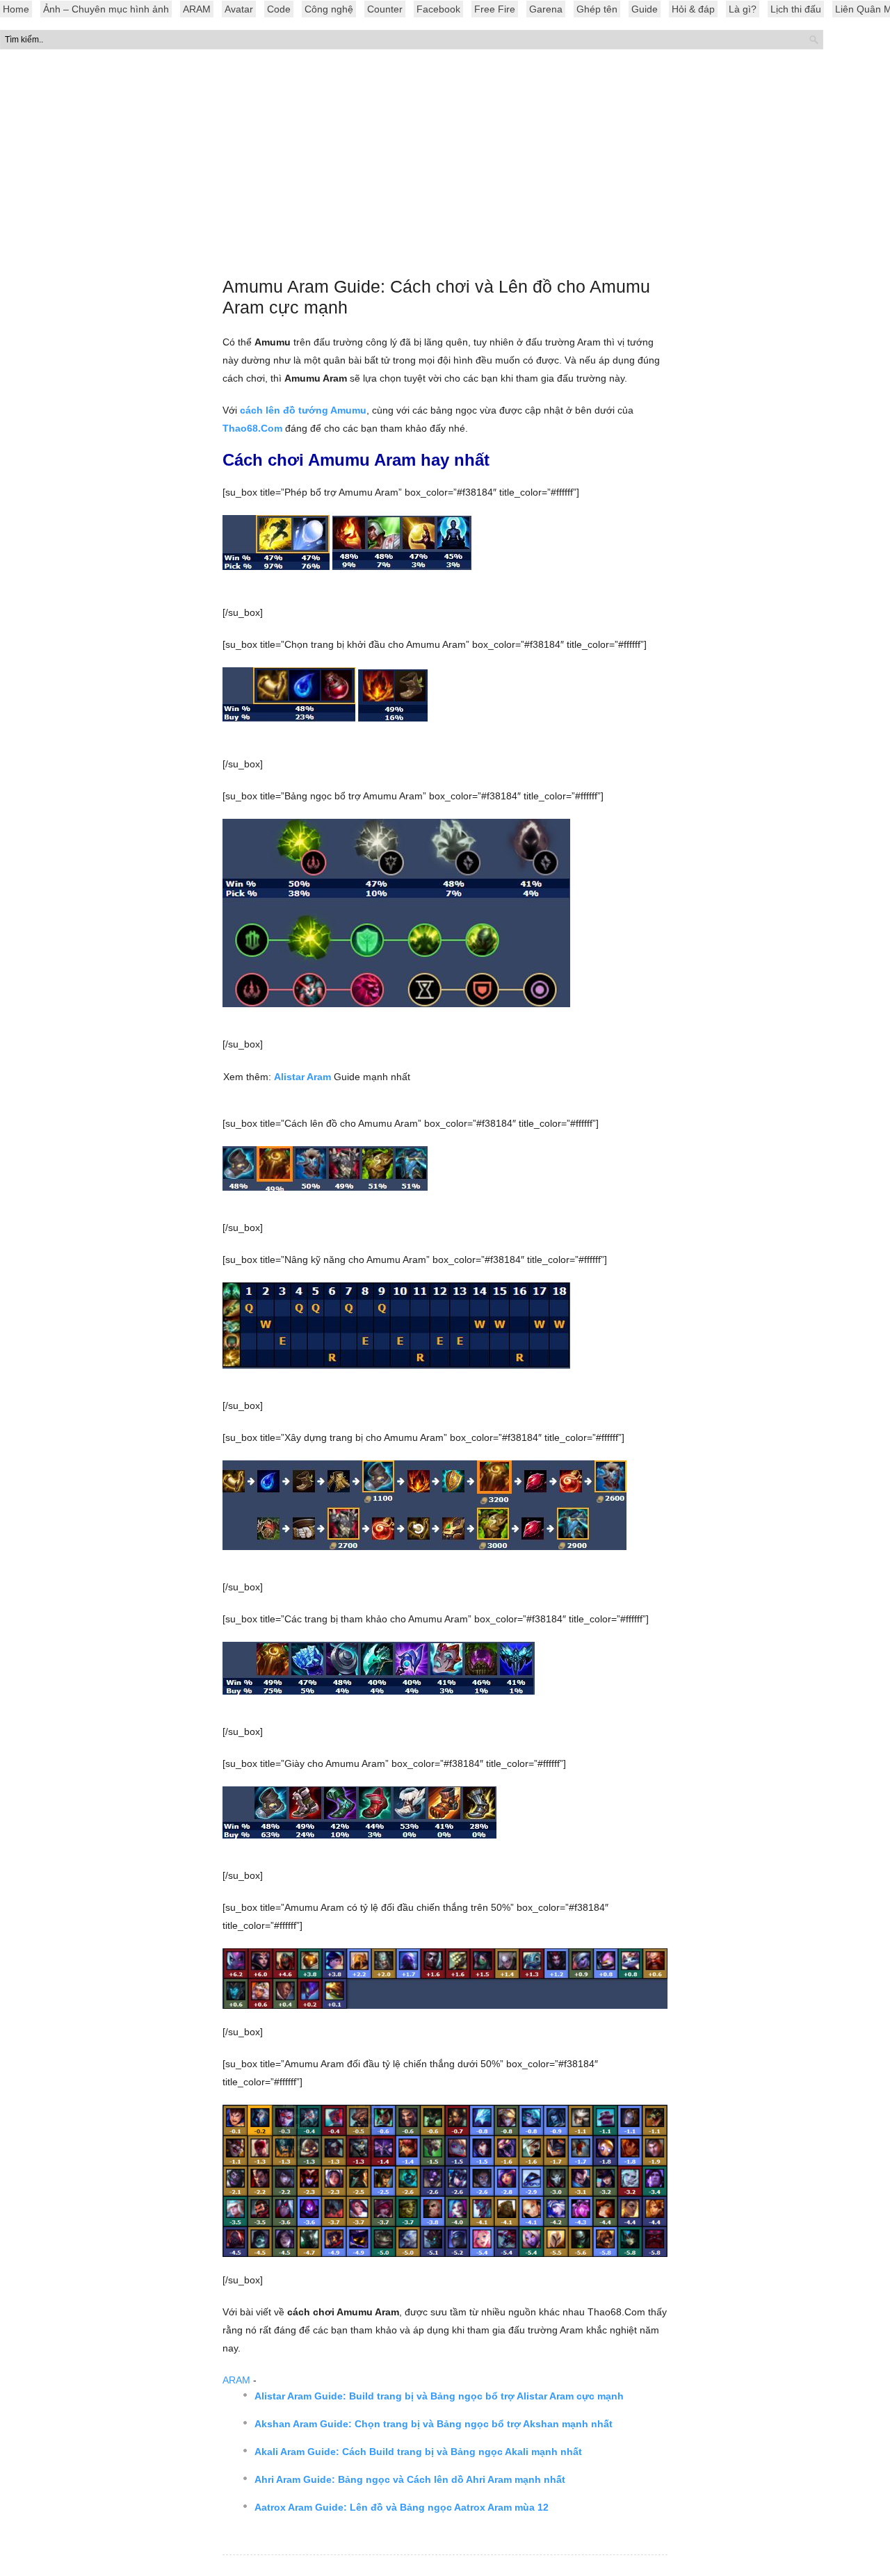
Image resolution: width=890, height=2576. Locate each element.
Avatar (239, 9)
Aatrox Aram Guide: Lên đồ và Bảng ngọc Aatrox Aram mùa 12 (402, 2507)
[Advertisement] (445, 166)
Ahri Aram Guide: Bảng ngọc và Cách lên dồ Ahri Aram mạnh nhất (410, 2479)
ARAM (197, 9)
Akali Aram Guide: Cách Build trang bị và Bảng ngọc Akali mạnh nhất (418, 2452)
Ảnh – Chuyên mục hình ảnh (106, 9)
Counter (385, 9)
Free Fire (495, 9)
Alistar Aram (302, 1077)
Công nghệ (329, 9)
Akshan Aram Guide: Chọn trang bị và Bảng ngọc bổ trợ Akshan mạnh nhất (434, 2424)
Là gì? (743, 9)
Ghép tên (597, 9)
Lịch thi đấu (796, 9)
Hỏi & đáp (693, 9)
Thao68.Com (252, 428)
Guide (645, 9)
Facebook (438, 9)
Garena (546, 9)
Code (279, 9)
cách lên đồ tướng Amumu (303, 410)
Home (16, 9)
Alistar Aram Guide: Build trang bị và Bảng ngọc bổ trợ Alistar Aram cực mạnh (439, 2396)
